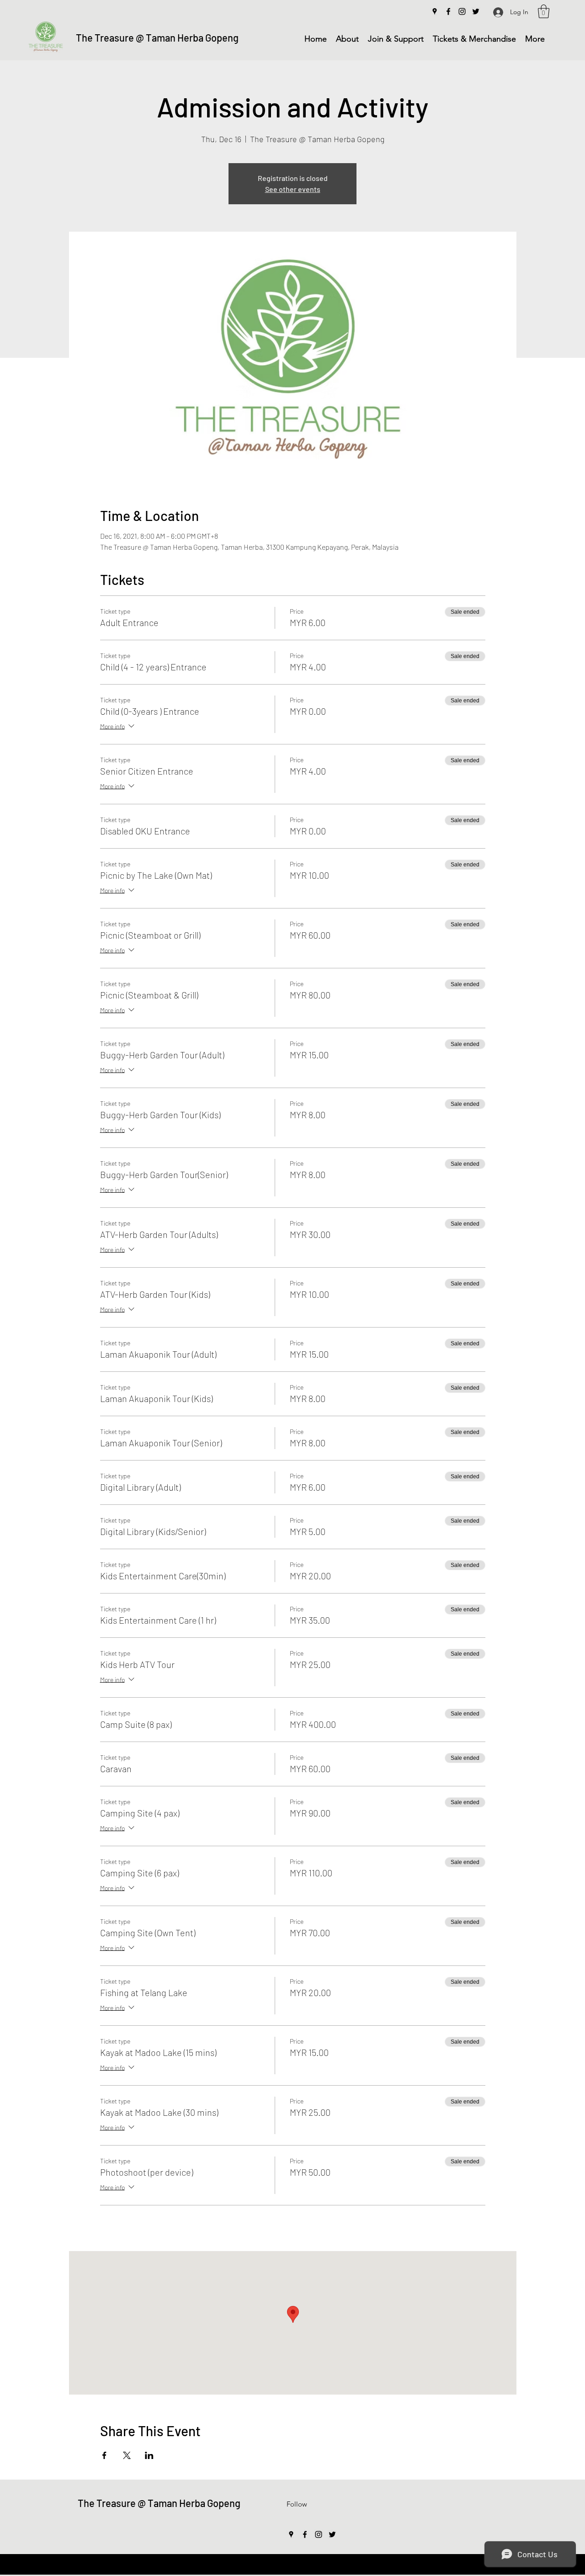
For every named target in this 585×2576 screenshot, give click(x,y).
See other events (293, 189)
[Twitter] (476, 11)
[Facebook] (448, 11)
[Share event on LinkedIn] (149, 2455)
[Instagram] (462, 11)
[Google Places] (435, 11)
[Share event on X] (127, 2455)
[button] (544, 11)
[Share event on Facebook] (104, 2455)
